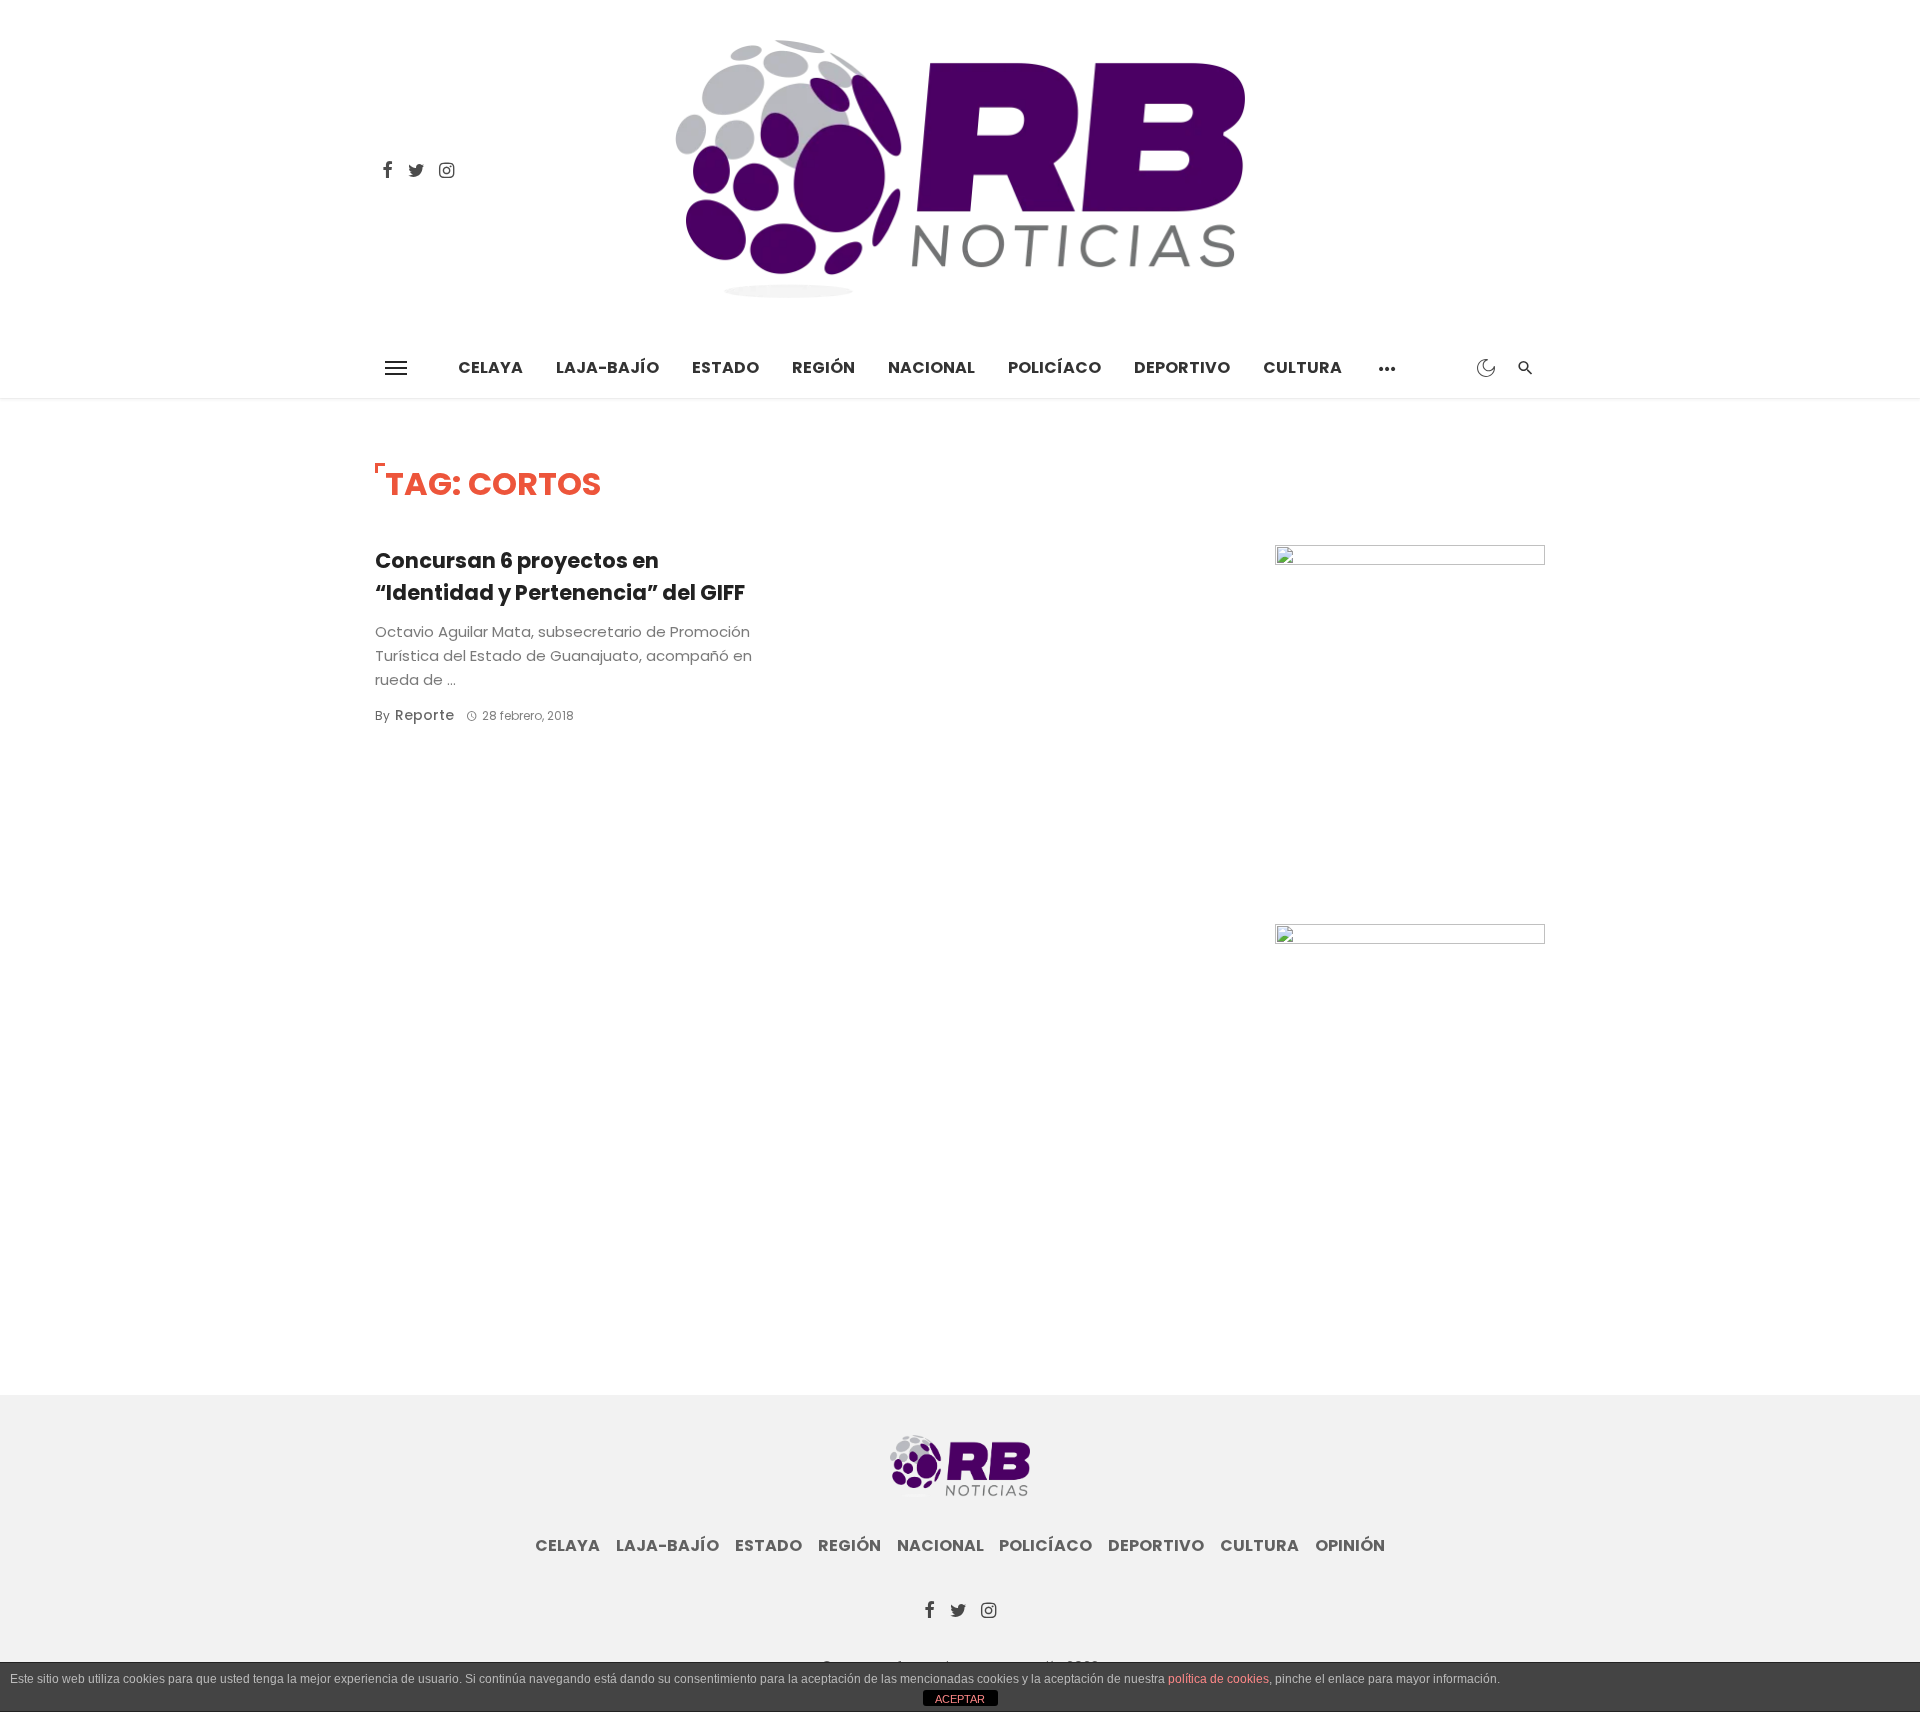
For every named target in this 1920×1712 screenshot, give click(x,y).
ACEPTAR (960, 1699)
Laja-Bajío (607, 367)
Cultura (1302, 367)
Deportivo (1182, 367)
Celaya (490, 367)
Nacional (931, 367)
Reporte (424, 715)
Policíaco (1054, 367)
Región (823, 367)
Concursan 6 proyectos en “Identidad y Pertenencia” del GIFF (560, 576)
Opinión (1350, 1546)
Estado (725, 367)
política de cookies (1218, 1679)
